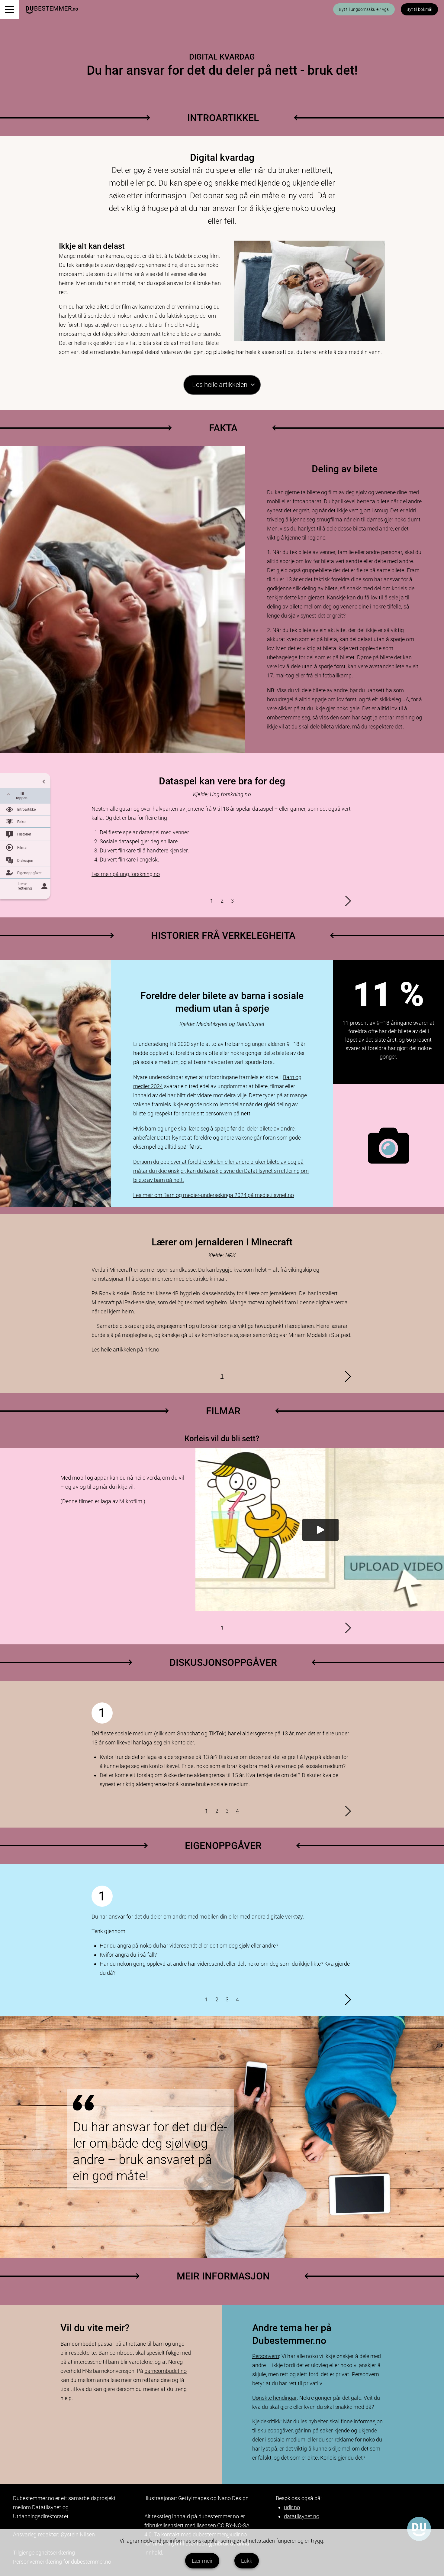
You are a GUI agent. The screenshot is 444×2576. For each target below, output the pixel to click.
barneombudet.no (166, 2371)
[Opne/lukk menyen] (9, 9)
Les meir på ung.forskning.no (126, 874)
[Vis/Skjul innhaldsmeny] (25, 780)
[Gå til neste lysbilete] (348, 901)
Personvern (266, 2356)
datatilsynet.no (302, 2516)
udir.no (292, 2507)
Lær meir (202, 2561)
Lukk (247, 2561)
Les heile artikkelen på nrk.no (125, 1350)
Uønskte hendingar (275, 2398)
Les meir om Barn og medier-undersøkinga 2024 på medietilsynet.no (214, 1195)
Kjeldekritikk (266, 2421)
